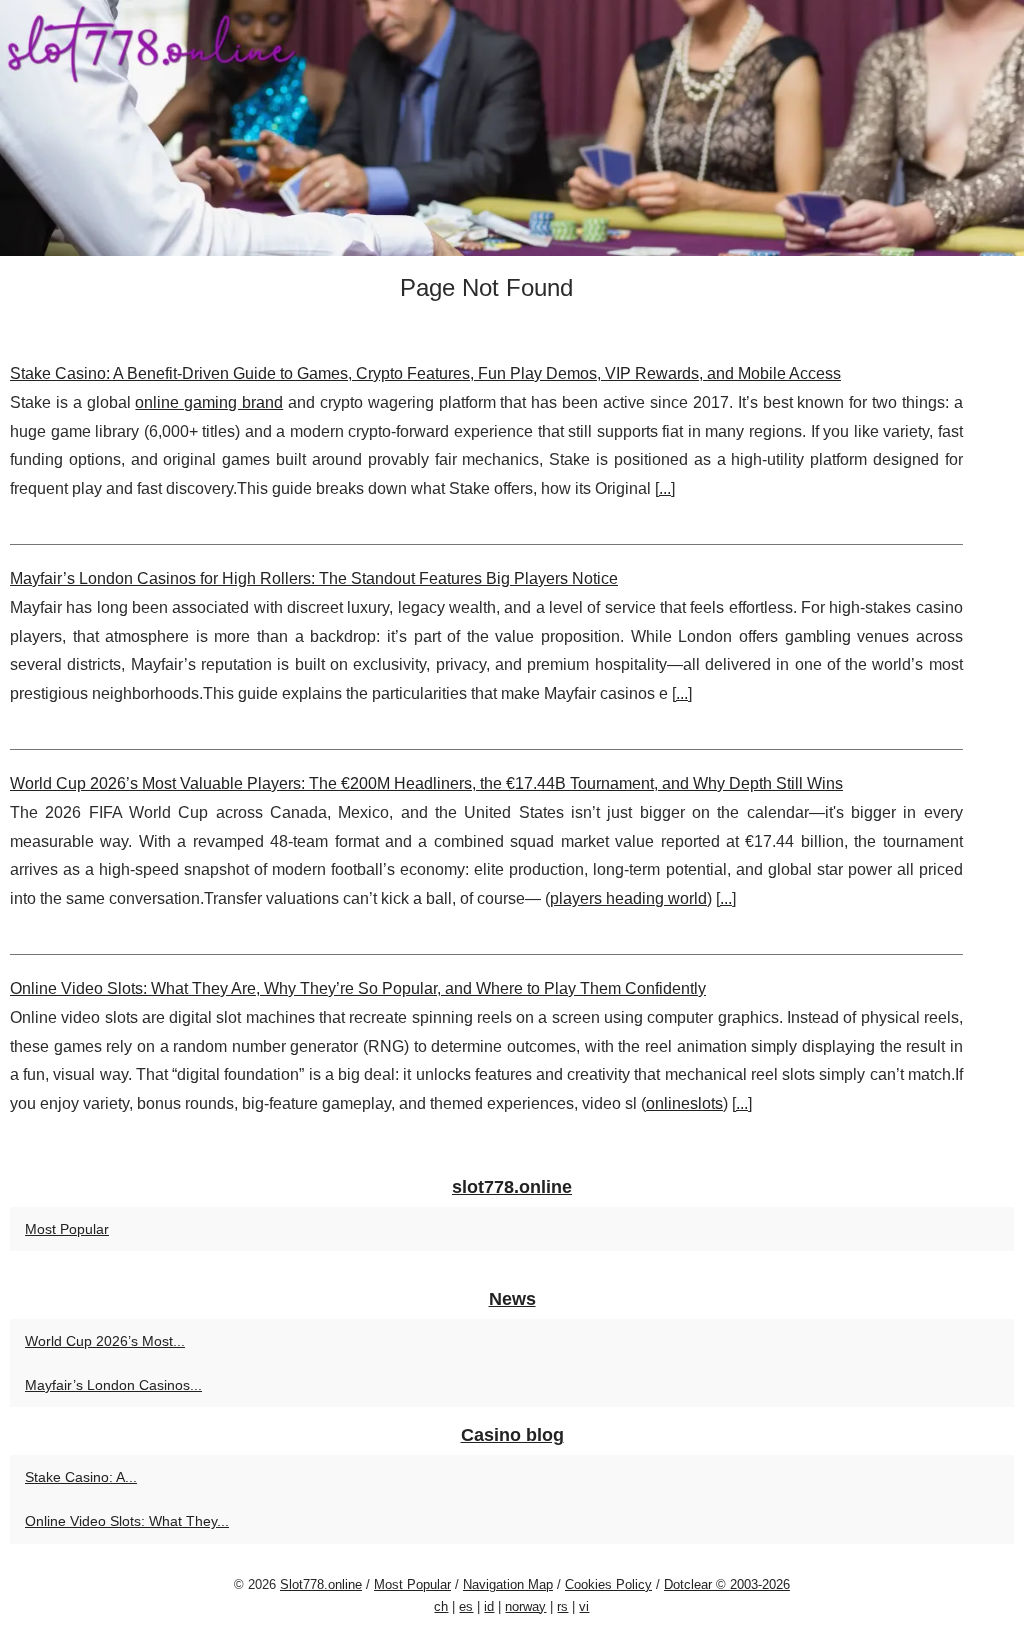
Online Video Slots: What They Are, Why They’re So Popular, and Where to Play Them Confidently (358, 988)
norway (525, 1606)
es (466, 1606)
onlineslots (684, 1103)
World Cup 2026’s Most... (105, 1341)
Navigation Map (508, 1584)
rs (562, 1606)
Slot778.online (321, 1584)
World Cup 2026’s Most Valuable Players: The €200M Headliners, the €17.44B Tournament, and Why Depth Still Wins (426, 783)
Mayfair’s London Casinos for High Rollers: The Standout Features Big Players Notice (314, 578)
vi (584, 1606)
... (665, 488)
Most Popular (67, 1229)
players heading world (628, 898)
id (489, 1606)
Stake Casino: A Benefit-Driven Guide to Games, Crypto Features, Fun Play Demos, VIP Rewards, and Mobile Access (425, 373)
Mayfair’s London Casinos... (113, 1385)
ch (441, 1606)
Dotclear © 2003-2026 (727, 1584)
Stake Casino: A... (81, 1477)
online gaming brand (209, 402)
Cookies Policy (608, 1584)
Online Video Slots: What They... (127, 1521)
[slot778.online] (512, 128)
